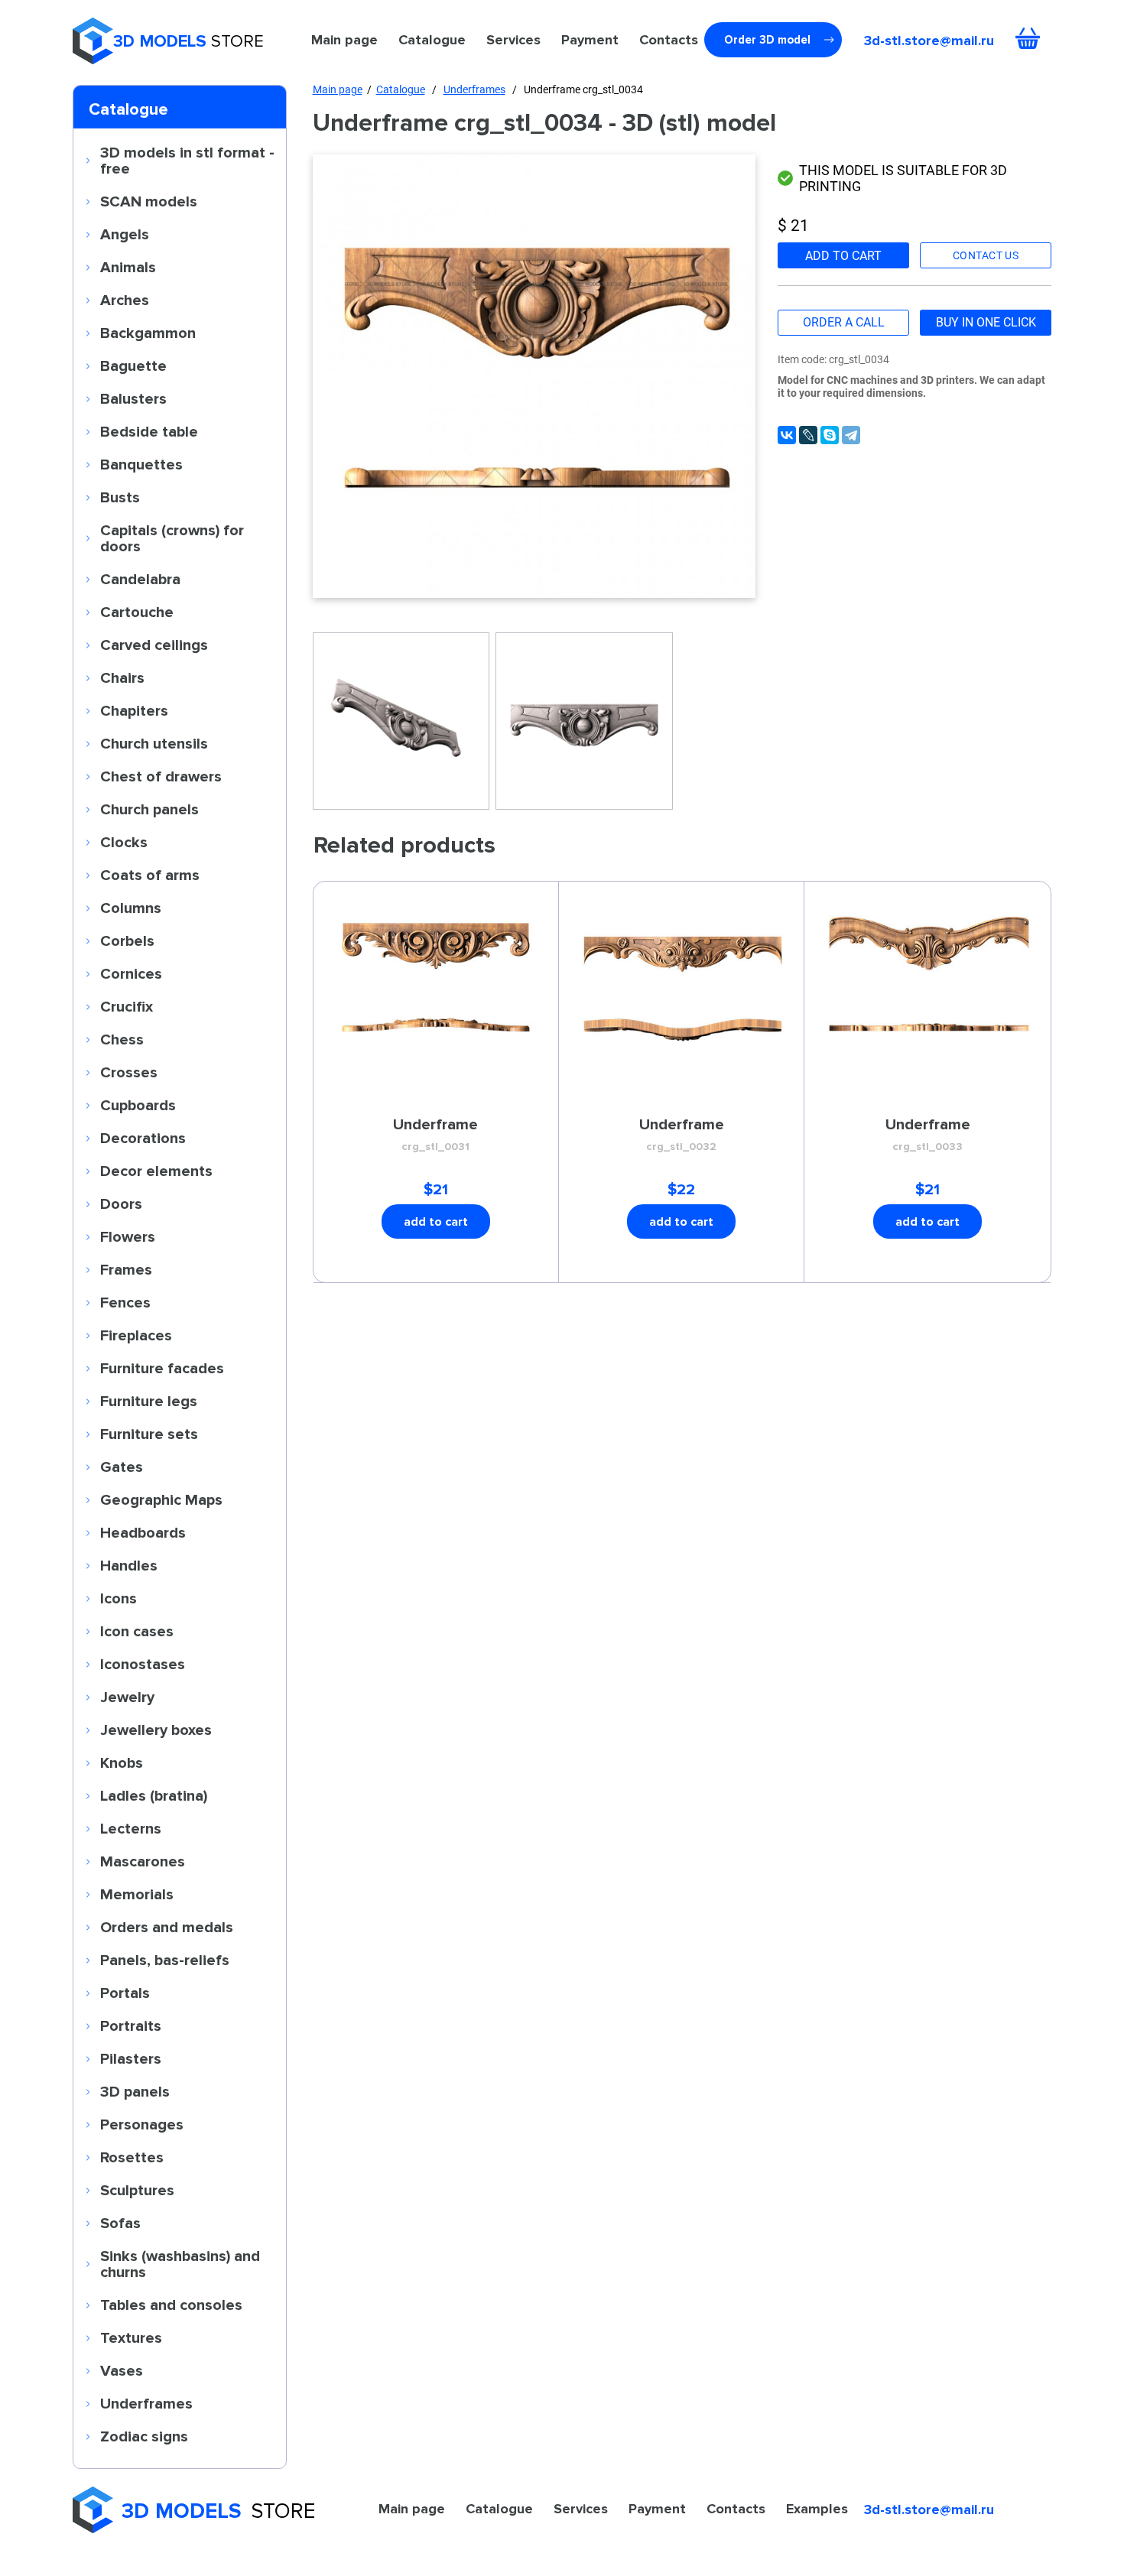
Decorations (143, 1138)
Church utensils (154, 743)
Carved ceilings (154, 645)
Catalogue (432, 40)
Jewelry (127, 1697)
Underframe (435, 1134)
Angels (125, 234)
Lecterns (131, 1828)
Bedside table (149, 431)
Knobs (122, 1762)
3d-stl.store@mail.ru (929, 41)
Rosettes (132, 2157)
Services (513, 40)
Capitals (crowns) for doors (172, 538)
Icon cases (137, 1631)
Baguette (133, 365)
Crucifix (127, 1006)
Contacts (669, 40)
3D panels (135, 2091)
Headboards (143, 1532)
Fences (125, 1302)
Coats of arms (150, 875)
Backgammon (148, 333)
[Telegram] (851, 435)
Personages (142, 2124)
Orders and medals (167, 1927)
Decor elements (156, 1171)
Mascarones (143, 1861)
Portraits (131, 2025)
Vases (122, 2370)
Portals (125, 1993)
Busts (120, 497)
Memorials (137, 1894)
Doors (121, 1204)
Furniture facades (162, 1368)
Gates (122, 1467)
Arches (125, 300)
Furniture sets (149, 1434)
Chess (122, 1039)
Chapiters (134, 710)
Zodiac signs (144, 2436)
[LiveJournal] (808, 435)
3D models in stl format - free (187, 160)
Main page (344, 40)
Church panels (149, 809)
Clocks (124, 842)
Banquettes (141, 464)
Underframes (146, 2403)
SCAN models (149, 201)
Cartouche (137, 612)
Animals (128, 267)
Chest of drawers (161, 776)
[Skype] (830, 435)
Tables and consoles (171, 2305)
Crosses (129, 1072)
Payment (590, 40)
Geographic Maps (161, 1499)
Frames (126, 1269)
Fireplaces (136, 1335)
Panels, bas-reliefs (165, 1960)
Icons (119, 1598)
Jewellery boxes (156, 1730)
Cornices (131, 973)
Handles (129, 1565)
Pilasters (131, 2058)
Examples (817, 2509)
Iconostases (143, 1664)
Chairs (122, 677)
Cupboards (138, 1105)
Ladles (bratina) (154, 1795)
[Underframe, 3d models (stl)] (534, 376)
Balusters (133, 398)
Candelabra (140, 579)
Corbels (127, 940)
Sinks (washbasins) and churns (180, 2264)
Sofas (120, 2223)
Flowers (128, 1236)
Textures (131, 2337)
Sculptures (137, 2190)
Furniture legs (149, 1401)
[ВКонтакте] (787, 435)
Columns (131, 908)
